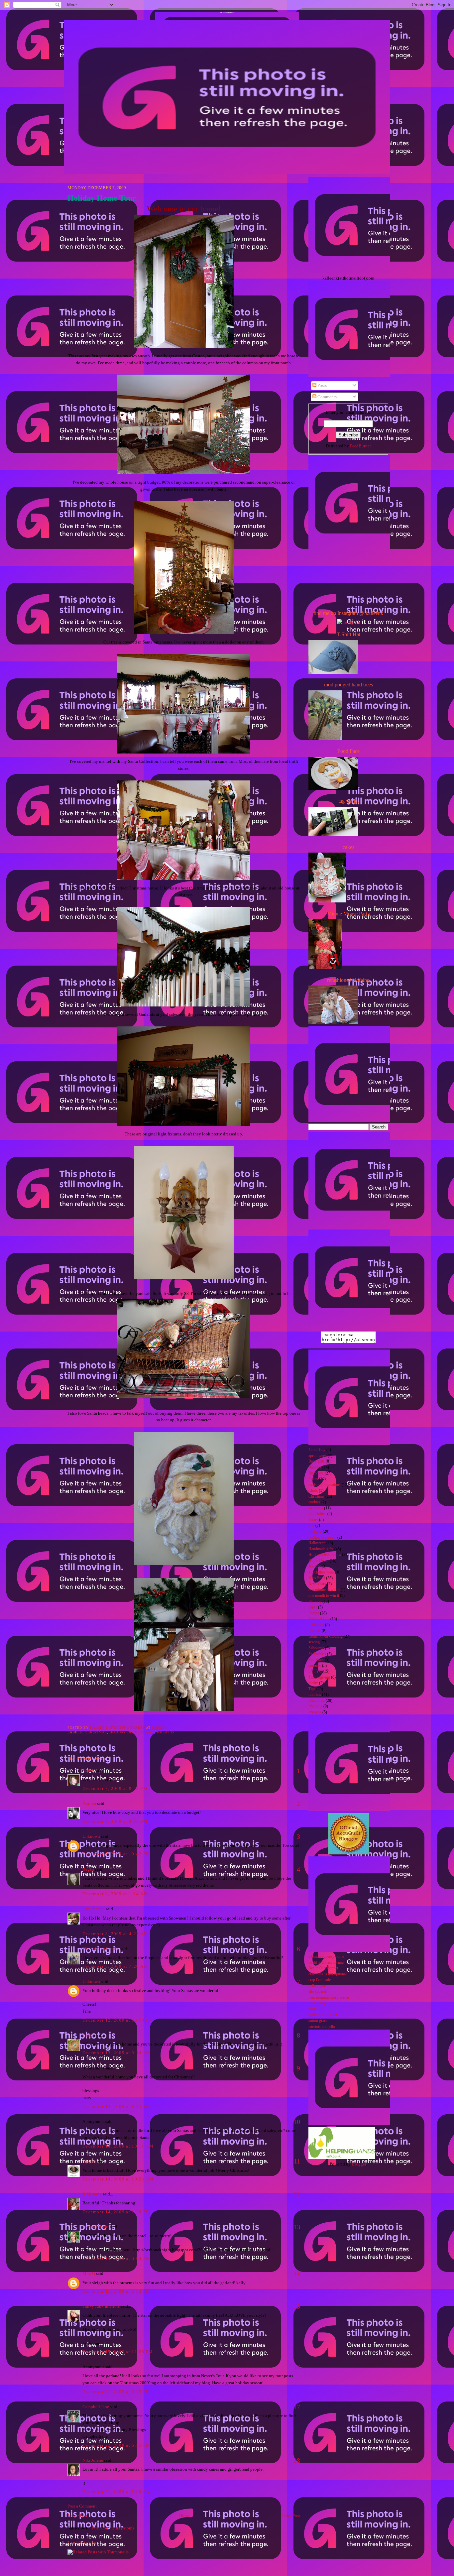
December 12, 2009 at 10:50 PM (118, 2020)
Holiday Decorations (132, 1732)
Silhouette (316, 1648)
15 (297, 2306)
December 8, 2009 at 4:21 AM (115, 1934)
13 (297, 2227)
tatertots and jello (322, 2027)
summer (315, 1666)
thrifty (313, 1683)
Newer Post (77, 2516)
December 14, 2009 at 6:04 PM (116, 2258)
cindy (88, 2035)
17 (297, 2407)
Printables (316, 1625)
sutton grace (318, 2021)
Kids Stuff (317, 1578)
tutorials (315, 1695)
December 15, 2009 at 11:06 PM (118, 2352)
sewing (314, 1642)
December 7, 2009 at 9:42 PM (115, 1788)
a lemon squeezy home (326, 1957)
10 (297, 2122)
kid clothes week (322, 1572)
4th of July (317, 1450)
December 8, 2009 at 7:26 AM (115, 1966)
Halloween (317, 1543)
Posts (322, 385)
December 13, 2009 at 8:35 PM (116, 2107)
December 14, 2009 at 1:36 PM (116, 2212)
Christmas (96, 1732)
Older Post (291, 2516)
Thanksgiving (319, 1677)
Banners (315, 1467)
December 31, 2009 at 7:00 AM (117, 2492)
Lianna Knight (96, 2227)
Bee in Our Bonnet (323, 1968)
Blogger (359, 2164)
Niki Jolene (93, 2460)
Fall (311, 1525)
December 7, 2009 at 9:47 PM (115, 1821)
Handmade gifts (321, 1549)
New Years (317, 1584)
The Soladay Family (101, 1949)
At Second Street (227, 13)
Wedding (315, 1706)
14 (297, 2274)
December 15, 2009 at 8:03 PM (116, 2291)
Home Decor (319, 1561)
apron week (318, 1456)
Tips (312, 1689)
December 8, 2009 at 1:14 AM (115, 1894)
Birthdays (316, 1473)
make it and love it (323, 2015)
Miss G (89, 2273)
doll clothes (317, 1514)
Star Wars (316, 1660)
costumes (316, 1508)
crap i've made (320, 1980)
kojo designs (318, 2003)
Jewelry (315, 1566)
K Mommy (92, 2194)
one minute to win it (324, 1590)
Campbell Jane (96, 2407)
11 (297, 2161)
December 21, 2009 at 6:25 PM (116, 2392)
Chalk (313, 1491)
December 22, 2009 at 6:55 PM (116, 2445)
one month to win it (324, 1596)
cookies (314, 1502)
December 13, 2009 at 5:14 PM (116, 2053)
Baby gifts (317, 1461)
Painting (315, 1602)
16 (297, 2367)
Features (315, 1531)
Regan (88, 1869)
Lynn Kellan (94, 1909)
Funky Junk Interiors (101, 2306)
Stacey (88, 1770)
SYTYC (315, 1671)
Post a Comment (82, 2506)
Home (184, 2516)
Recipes (315, 1631)
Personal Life (319, 1619)
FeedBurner (360, 446)
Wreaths (166, 1732)
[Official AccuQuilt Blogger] (348, 1853)
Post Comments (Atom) (113, 2528)
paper (313, 1607)
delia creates (318, 1986)
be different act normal (326, 1963)
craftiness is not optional (328, 1974)
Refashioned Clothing (326, 1637)
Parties (314, 1613)
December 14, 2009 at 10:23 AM (118, 2179)
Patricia (89, 1803)
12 (297, 2194)
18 (297, 2460)
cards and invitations (325, 1485)
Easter (313, 1520)
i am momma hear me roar (329, 1997)
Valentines (317, 1701)
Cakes (313, 1479)
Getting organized (322, 1537)
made (313, 2009)
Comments (327, 397)
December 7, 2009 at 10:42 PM (116, 1854)
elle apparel (317, 1991)
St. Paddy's (317, 1654)
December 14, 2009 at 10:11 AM (118, 2146)
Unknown (91, 1836)
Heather (89, 2161)
